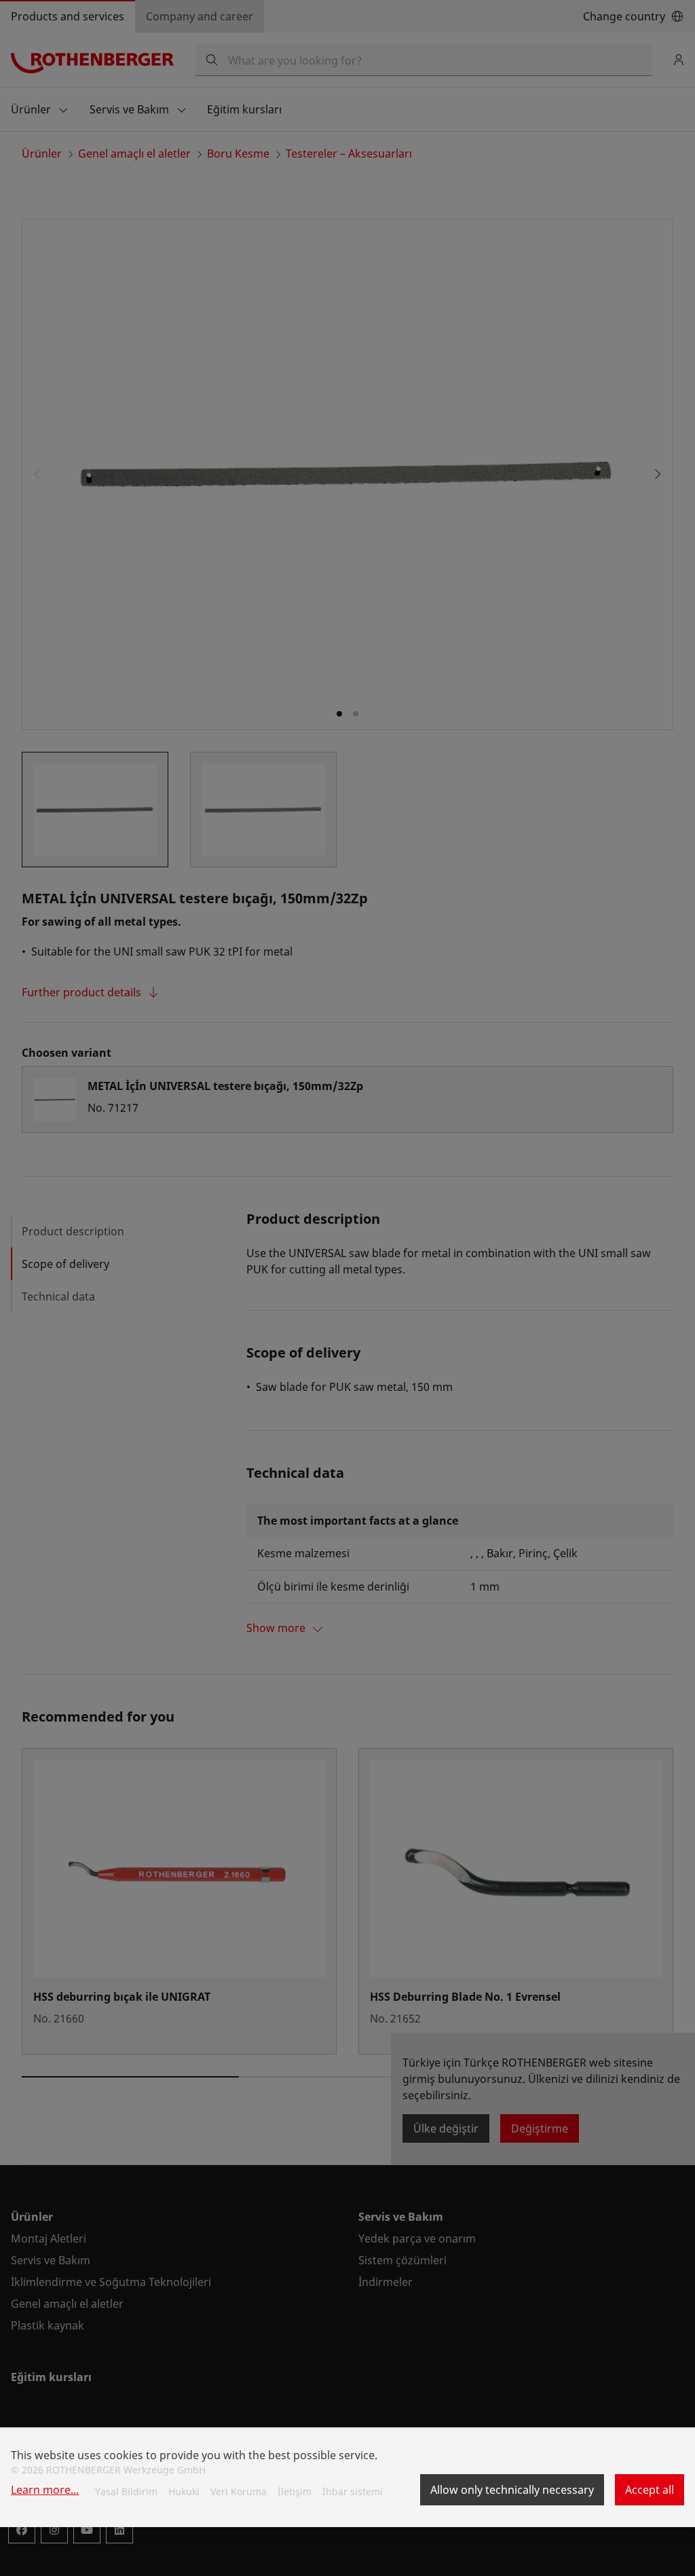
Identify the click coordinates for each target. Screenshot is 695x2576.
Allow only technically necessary (512, 2490)
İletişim (295, 2491)
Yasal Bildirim (126, 2491)
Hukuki (184, 2491)
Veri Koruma (239, 2491)
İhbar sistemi (353, 2491)
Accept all (650, 2490)
